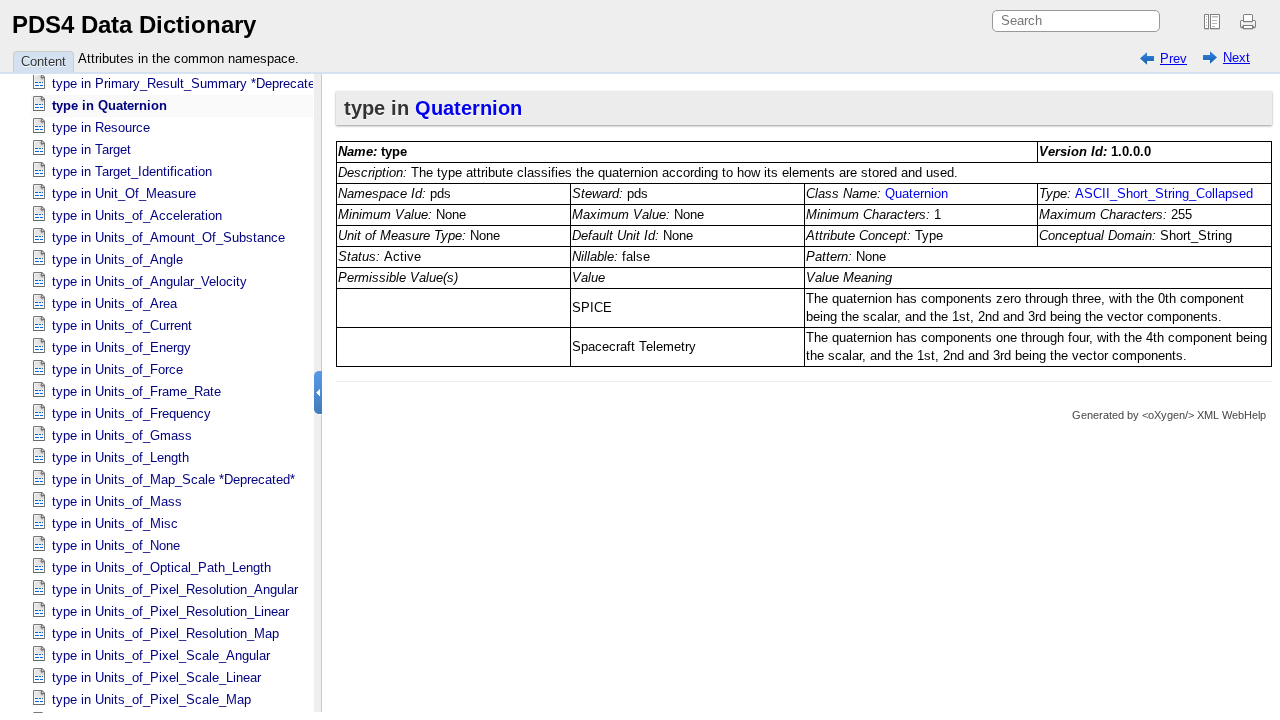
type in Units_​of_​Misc (115, 523)
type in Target (91, 149)
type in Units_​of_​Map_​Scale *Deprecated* (173, 479)
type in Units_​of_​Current (122, 325)
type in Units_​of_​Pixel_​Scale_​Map (151, 699)
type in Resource (101, 127)
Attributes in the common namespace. (188, 58)
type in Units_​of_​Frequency (131, 413)
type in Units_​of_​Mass (117, 501)
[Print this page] (1251, 22)
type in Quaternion (109, 105)
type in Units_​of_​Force (117, 369)
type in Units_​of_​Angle (117, 259)
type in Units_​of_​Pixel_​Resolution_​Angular (175, 589)
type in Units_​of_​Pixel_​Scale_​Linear (156, 677)
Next (1236, 57)
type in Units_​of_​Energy (121, 347)
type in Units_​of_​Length (120, 457)
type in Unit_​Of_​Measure (124, 193)
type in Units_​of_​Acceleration (137, 215)
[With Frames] (1212, 22)
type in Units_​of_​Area (114, 303)
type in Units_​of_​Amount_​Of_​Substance (168, 237)
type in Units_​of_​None (116, 545)
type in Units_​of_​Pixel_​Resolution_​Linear (170, 611)
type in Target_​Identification (132, 171)
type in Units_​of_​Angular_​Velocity (149, 281)
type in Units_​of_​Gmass (122, 435)
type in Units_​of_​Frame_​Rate (136, 391)
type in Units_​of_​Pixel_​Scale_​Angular (161, 655)
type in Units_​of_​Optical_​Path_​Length (161, 567)
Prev (1173, 58)
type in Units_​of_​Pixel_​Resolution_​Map (165, 633)
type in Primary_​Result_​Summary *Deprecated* (189, 83)
